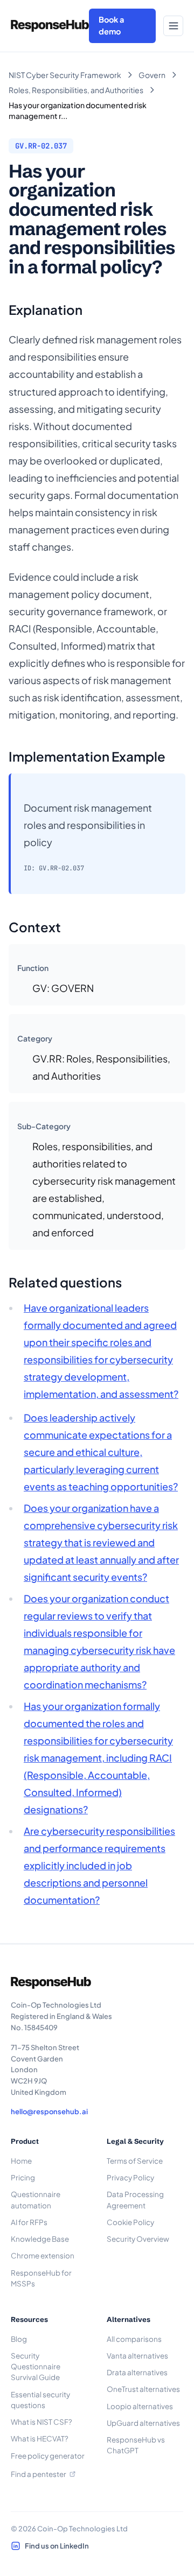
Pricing (23, 2177)
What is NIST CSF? (41, 2422)
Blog (19, 2339)
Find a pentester (39, 2474)
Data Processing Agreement (135, 2200)
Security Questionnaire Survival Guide (36, 2367)
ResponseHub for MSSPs (41, 2278)
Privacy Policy (130, 2177)
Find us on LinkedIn (57, 2546)
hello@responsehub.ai (49, 2112)
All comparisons (134, 2339)
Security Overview (138, 2239)
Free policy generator (48, 2456)
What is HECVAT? (40, 2438)
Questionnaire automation (36, 2200)
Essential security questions (40, 2400)
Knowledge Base (40, 2239)
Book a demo (111, 25)
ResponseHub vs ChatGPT (136, 2445)
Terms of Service (135, 2161)
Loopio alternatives (140, 2406)
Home (21, 2161)
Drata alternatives (137, 2372)
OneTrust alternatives (143, 2389)
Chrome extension (43, 2255)
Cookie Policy (130, 2222)
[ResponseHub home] (50, 26)
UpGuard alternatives (143, 2423)
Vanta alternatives (137, 2356)
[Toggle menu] (173, 26)
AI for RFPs (29, 2222)
